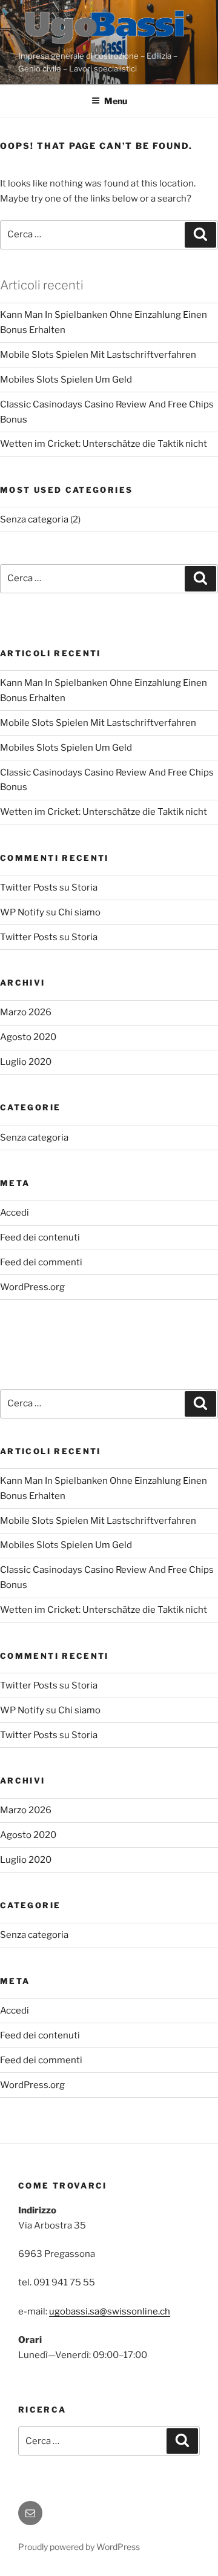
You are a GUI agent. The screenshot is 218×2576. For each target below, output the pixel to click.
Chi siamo (79, 912)
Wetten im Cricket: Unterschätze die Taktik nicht (104, 444)
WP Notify (22, 912)
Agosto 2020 (28, 1037)
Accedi (15, 1213)
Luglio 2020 (26, 1062)
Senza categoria (34, 519)
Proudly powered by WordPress (79, 2547)
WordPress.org (32, 1287)
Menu (116, 101)
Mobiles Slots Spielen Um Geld (66, 380)
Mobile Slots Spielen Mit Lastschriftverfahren (98, 355)
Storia (84, 888)
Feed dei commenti (41, 1262)
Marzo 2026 (26, 1012)
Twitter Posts (29, 888)
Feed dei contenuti (40, 1237)
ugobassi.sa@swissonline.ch (110, 2311)
